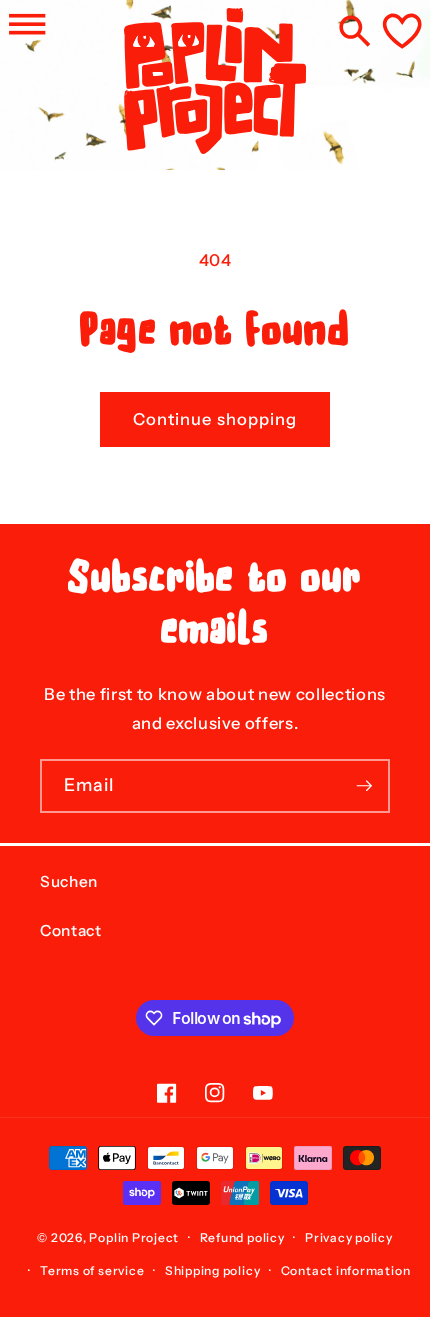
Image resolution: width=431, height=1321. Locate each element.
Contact (71, 930)
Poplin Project (134, 1237)
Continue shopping (215, 419)
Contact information (346, 1270)
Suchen (69, 881)
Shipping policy (213, 1270)
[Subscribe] (364, 786)
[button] (27, 24)
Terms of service (92, 1270)
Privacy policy (349, 1237)
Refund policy (242, 1237)
